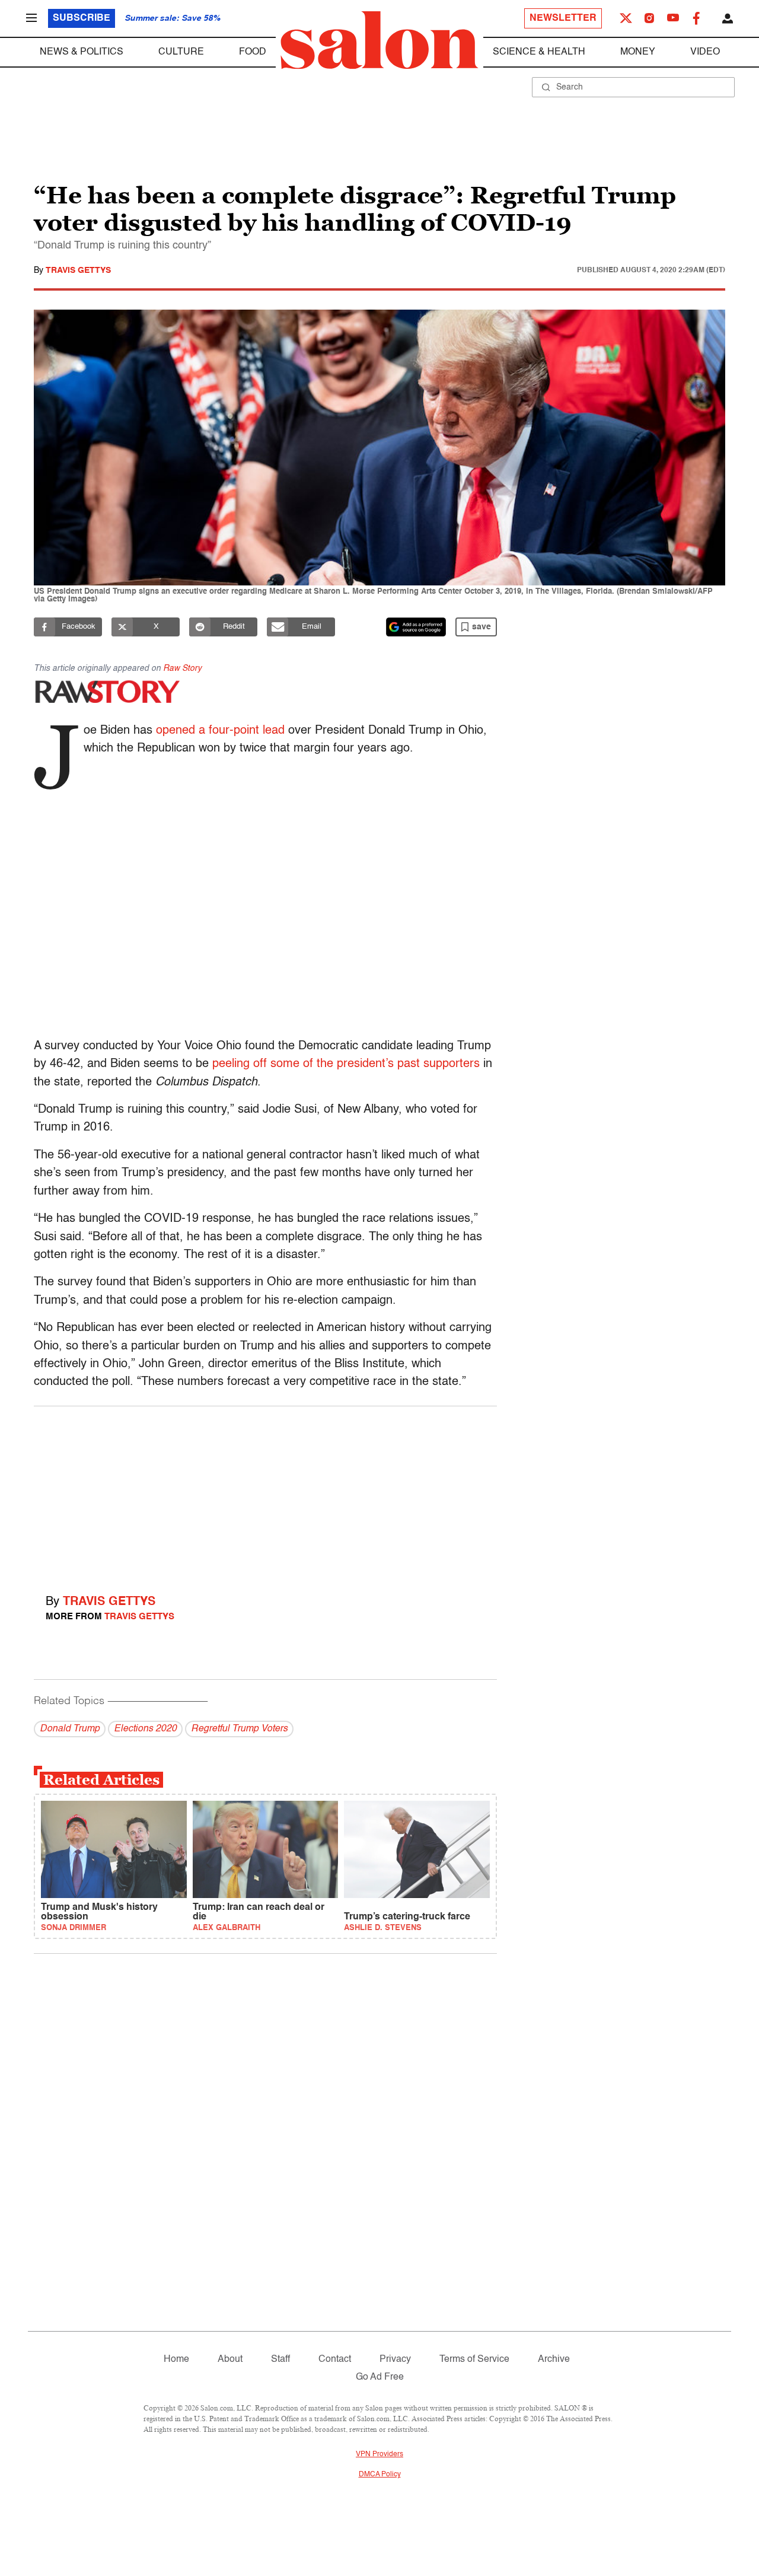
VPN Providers (379, 2454)
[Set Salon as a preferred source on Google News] (416, 627)
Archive (554, 2360)
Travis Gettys (78, 270)
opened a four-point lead (220, 731)
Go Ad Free (380, 2377)
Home (176, 2360)
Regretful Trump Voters (239, 1729)
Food (253, 52)
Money (638, 52)
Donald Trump (70, 1729)
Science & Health (539, 52)
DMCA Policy (380, 2475)
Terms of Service (474, 2360)
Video (705, 52)
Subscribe (82, 18)
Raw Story (182, 668)
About (230, 2360)
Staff (280, 2360)
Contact (335, 2360)
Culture (181, 52)
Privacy (395, 2360)
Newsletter (563, 18)
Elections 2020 (145, 1729)
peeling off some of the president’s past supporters (346, 1064)
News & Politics (82, 52)
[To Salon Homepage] (379, 40)
